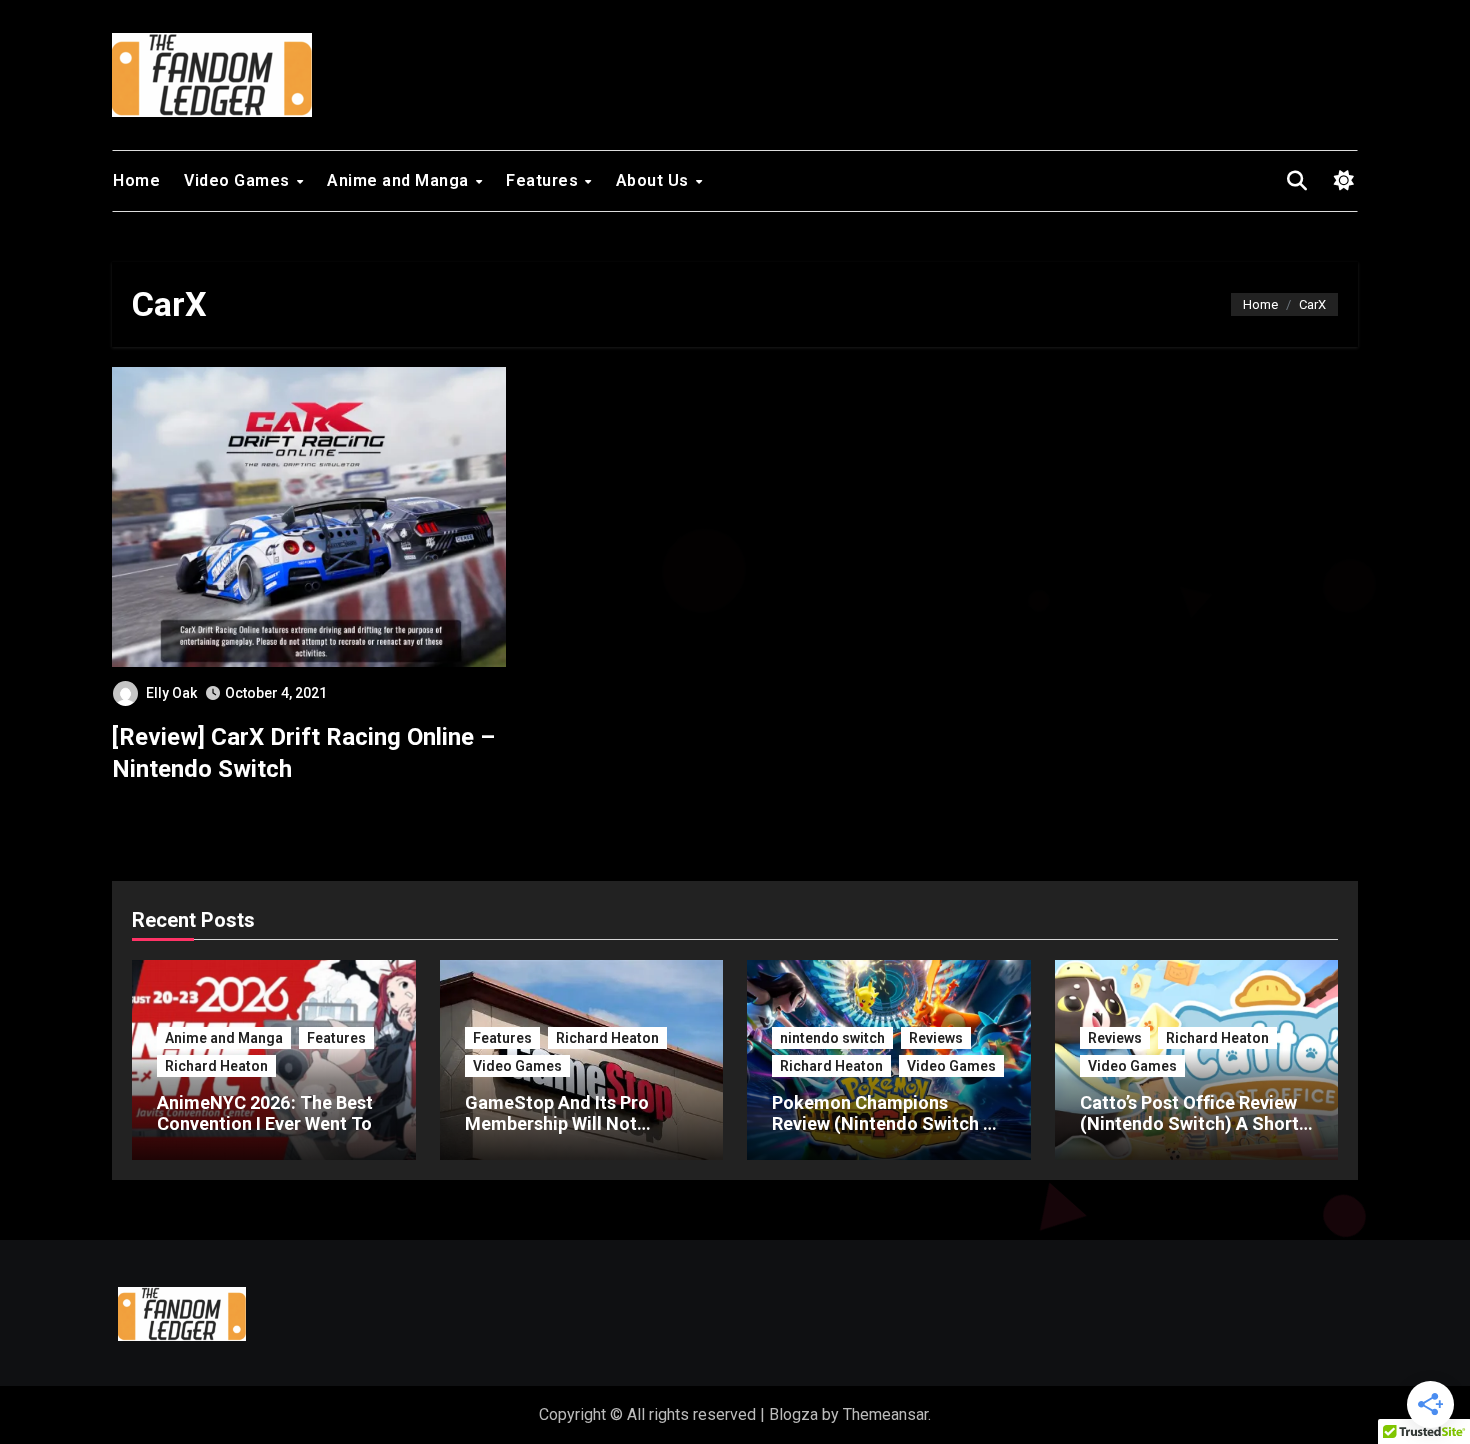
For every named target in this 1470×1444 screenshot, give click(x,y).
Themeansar (885, 1414)
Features (544, 180)
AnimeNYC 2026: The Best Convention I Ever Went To (265, 1113)
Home (136, 180)
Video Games (239, 180)
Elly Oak (171, 693)
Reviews (936, 1038)
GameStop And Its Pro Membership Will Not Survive (557, 1124)
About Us (655, 180)
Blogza (793, 1414)
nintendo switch (832, 1038)
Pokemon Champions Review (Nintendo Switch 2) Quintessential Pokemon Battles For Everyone (886, 1135)
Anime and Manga (400, 180)
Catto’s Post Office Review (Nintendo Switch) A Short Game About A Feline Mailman (1189, 1135)
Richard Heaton (216, 1066)
